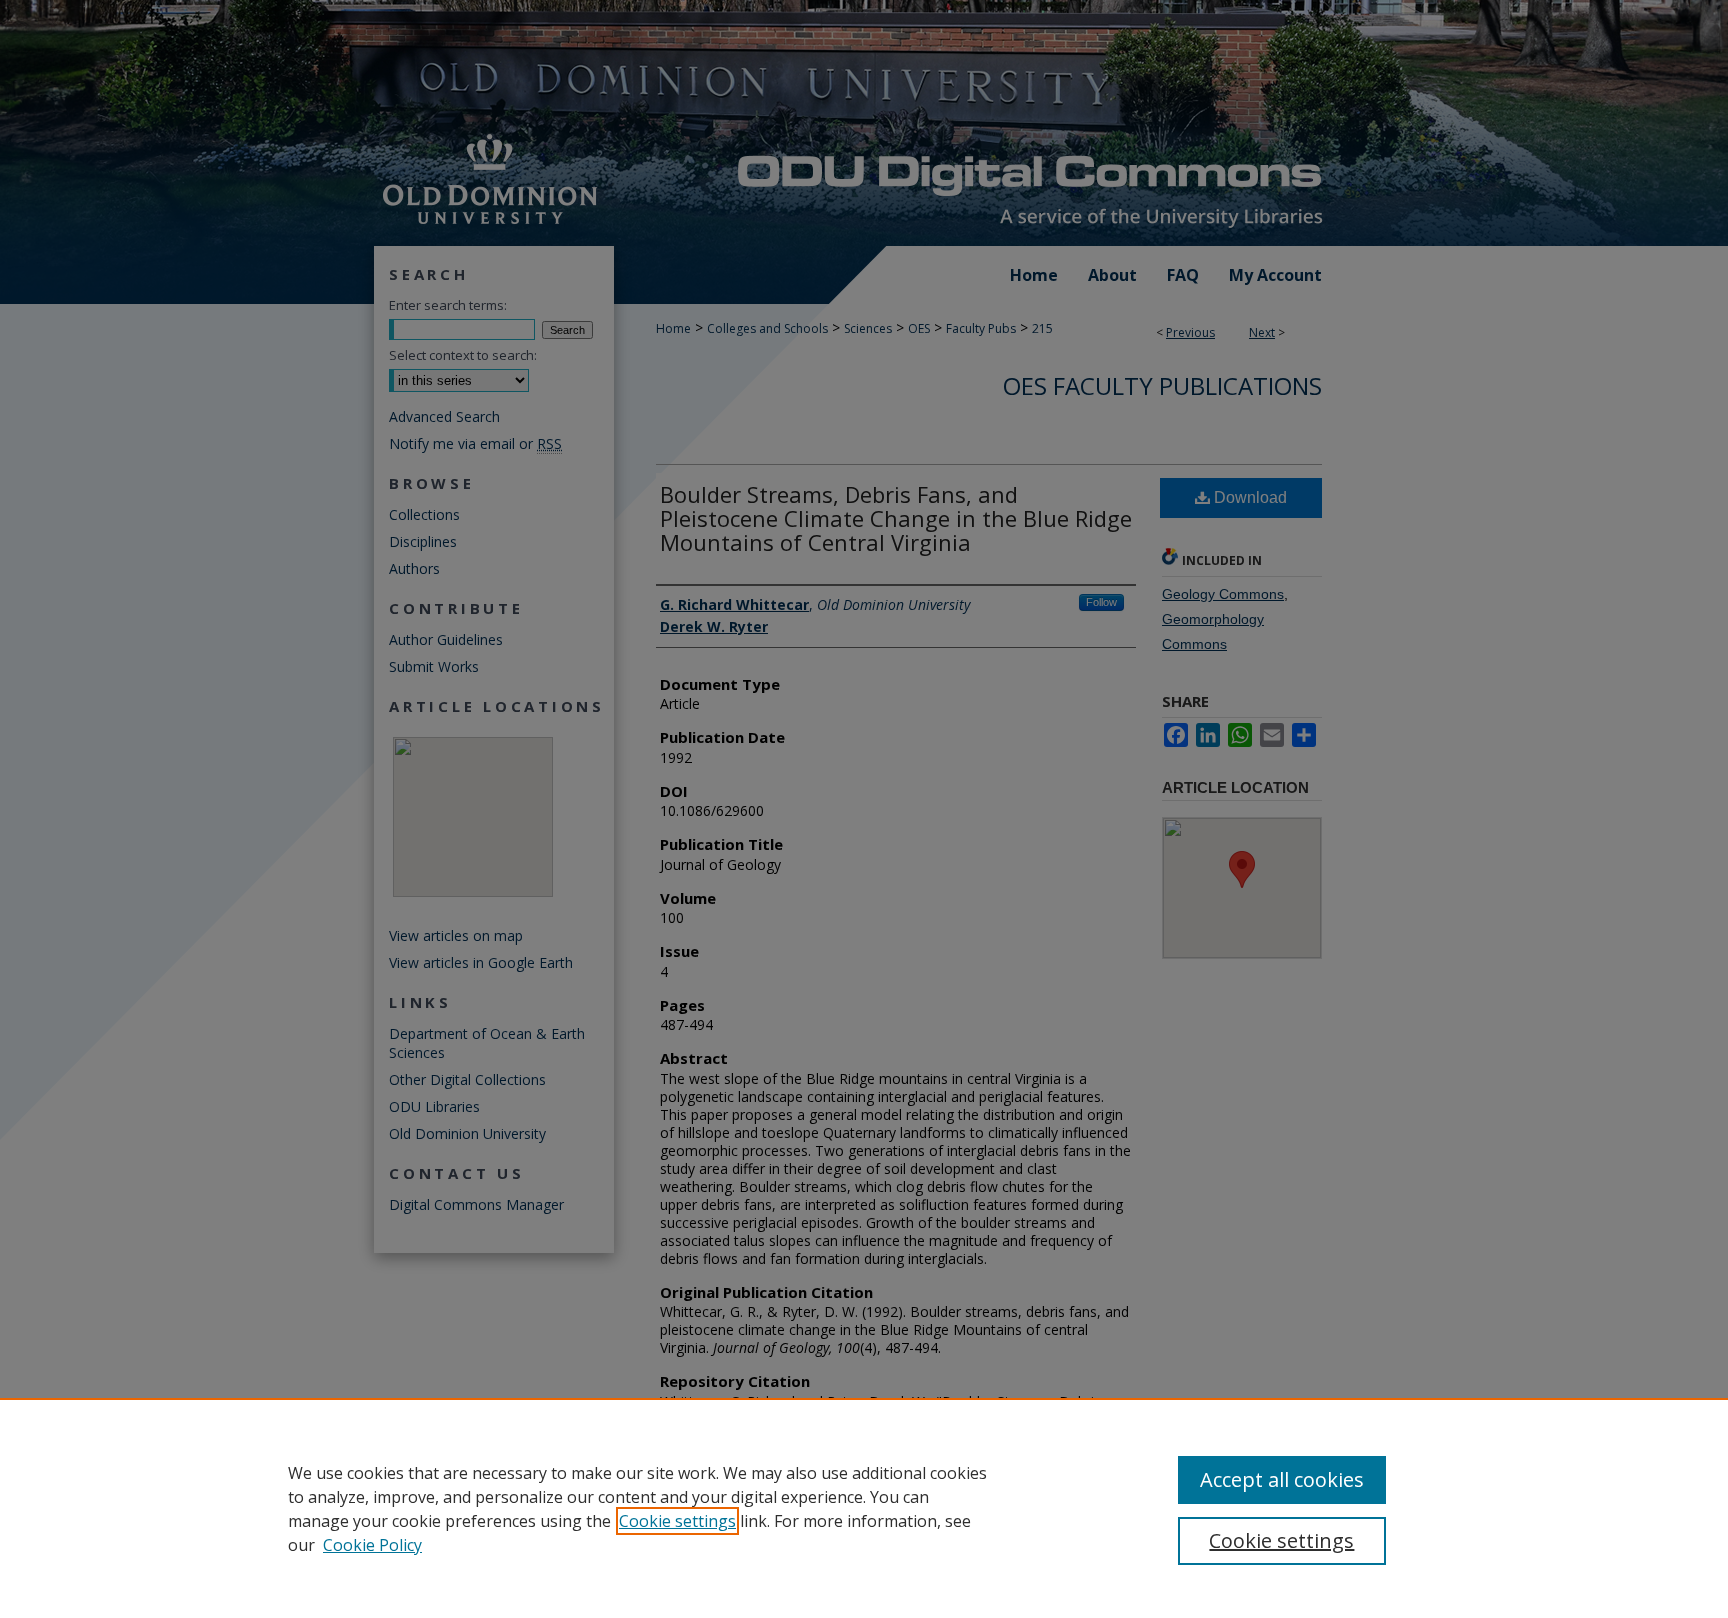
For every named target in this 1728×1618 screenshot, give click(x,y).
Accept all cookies (1282, 1479)
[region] (864, 1508)
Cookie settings (677, 1521)
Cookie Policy (372, 1545)
